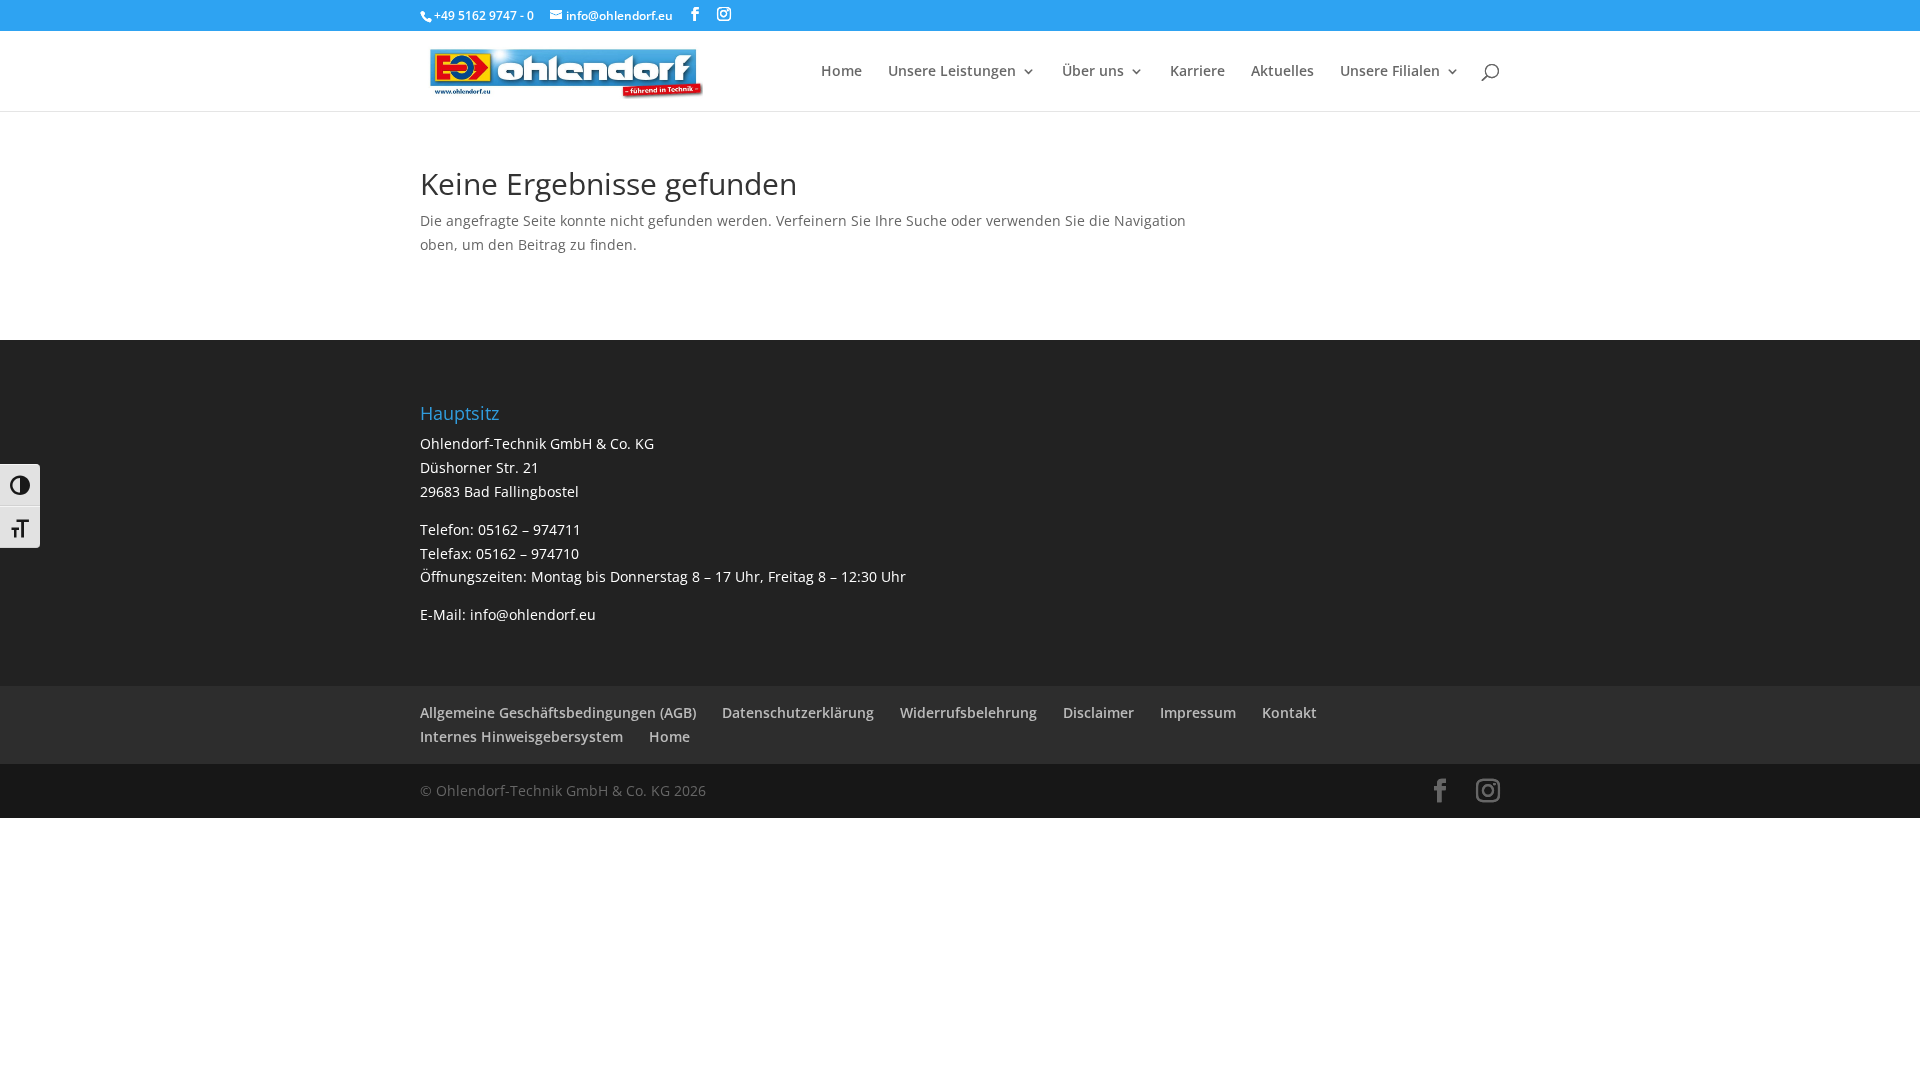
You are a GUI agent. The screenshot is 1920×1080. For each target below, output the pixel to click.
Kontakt (1289, 712)
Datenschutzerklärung (798, 712)
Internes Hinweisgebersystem (521, 736)
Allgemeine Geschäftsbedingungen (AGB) (558, 712)
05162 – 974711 (529, 529)
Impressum (1198, 712)
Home (841, 72)
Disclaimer (1098, 712)
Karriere (1197, 72)
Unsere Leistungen (952, 72)
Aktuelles (1282, 72)
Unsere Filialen (1390, 72)
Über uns (1093, 72)
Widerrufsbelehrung (968, 712)
